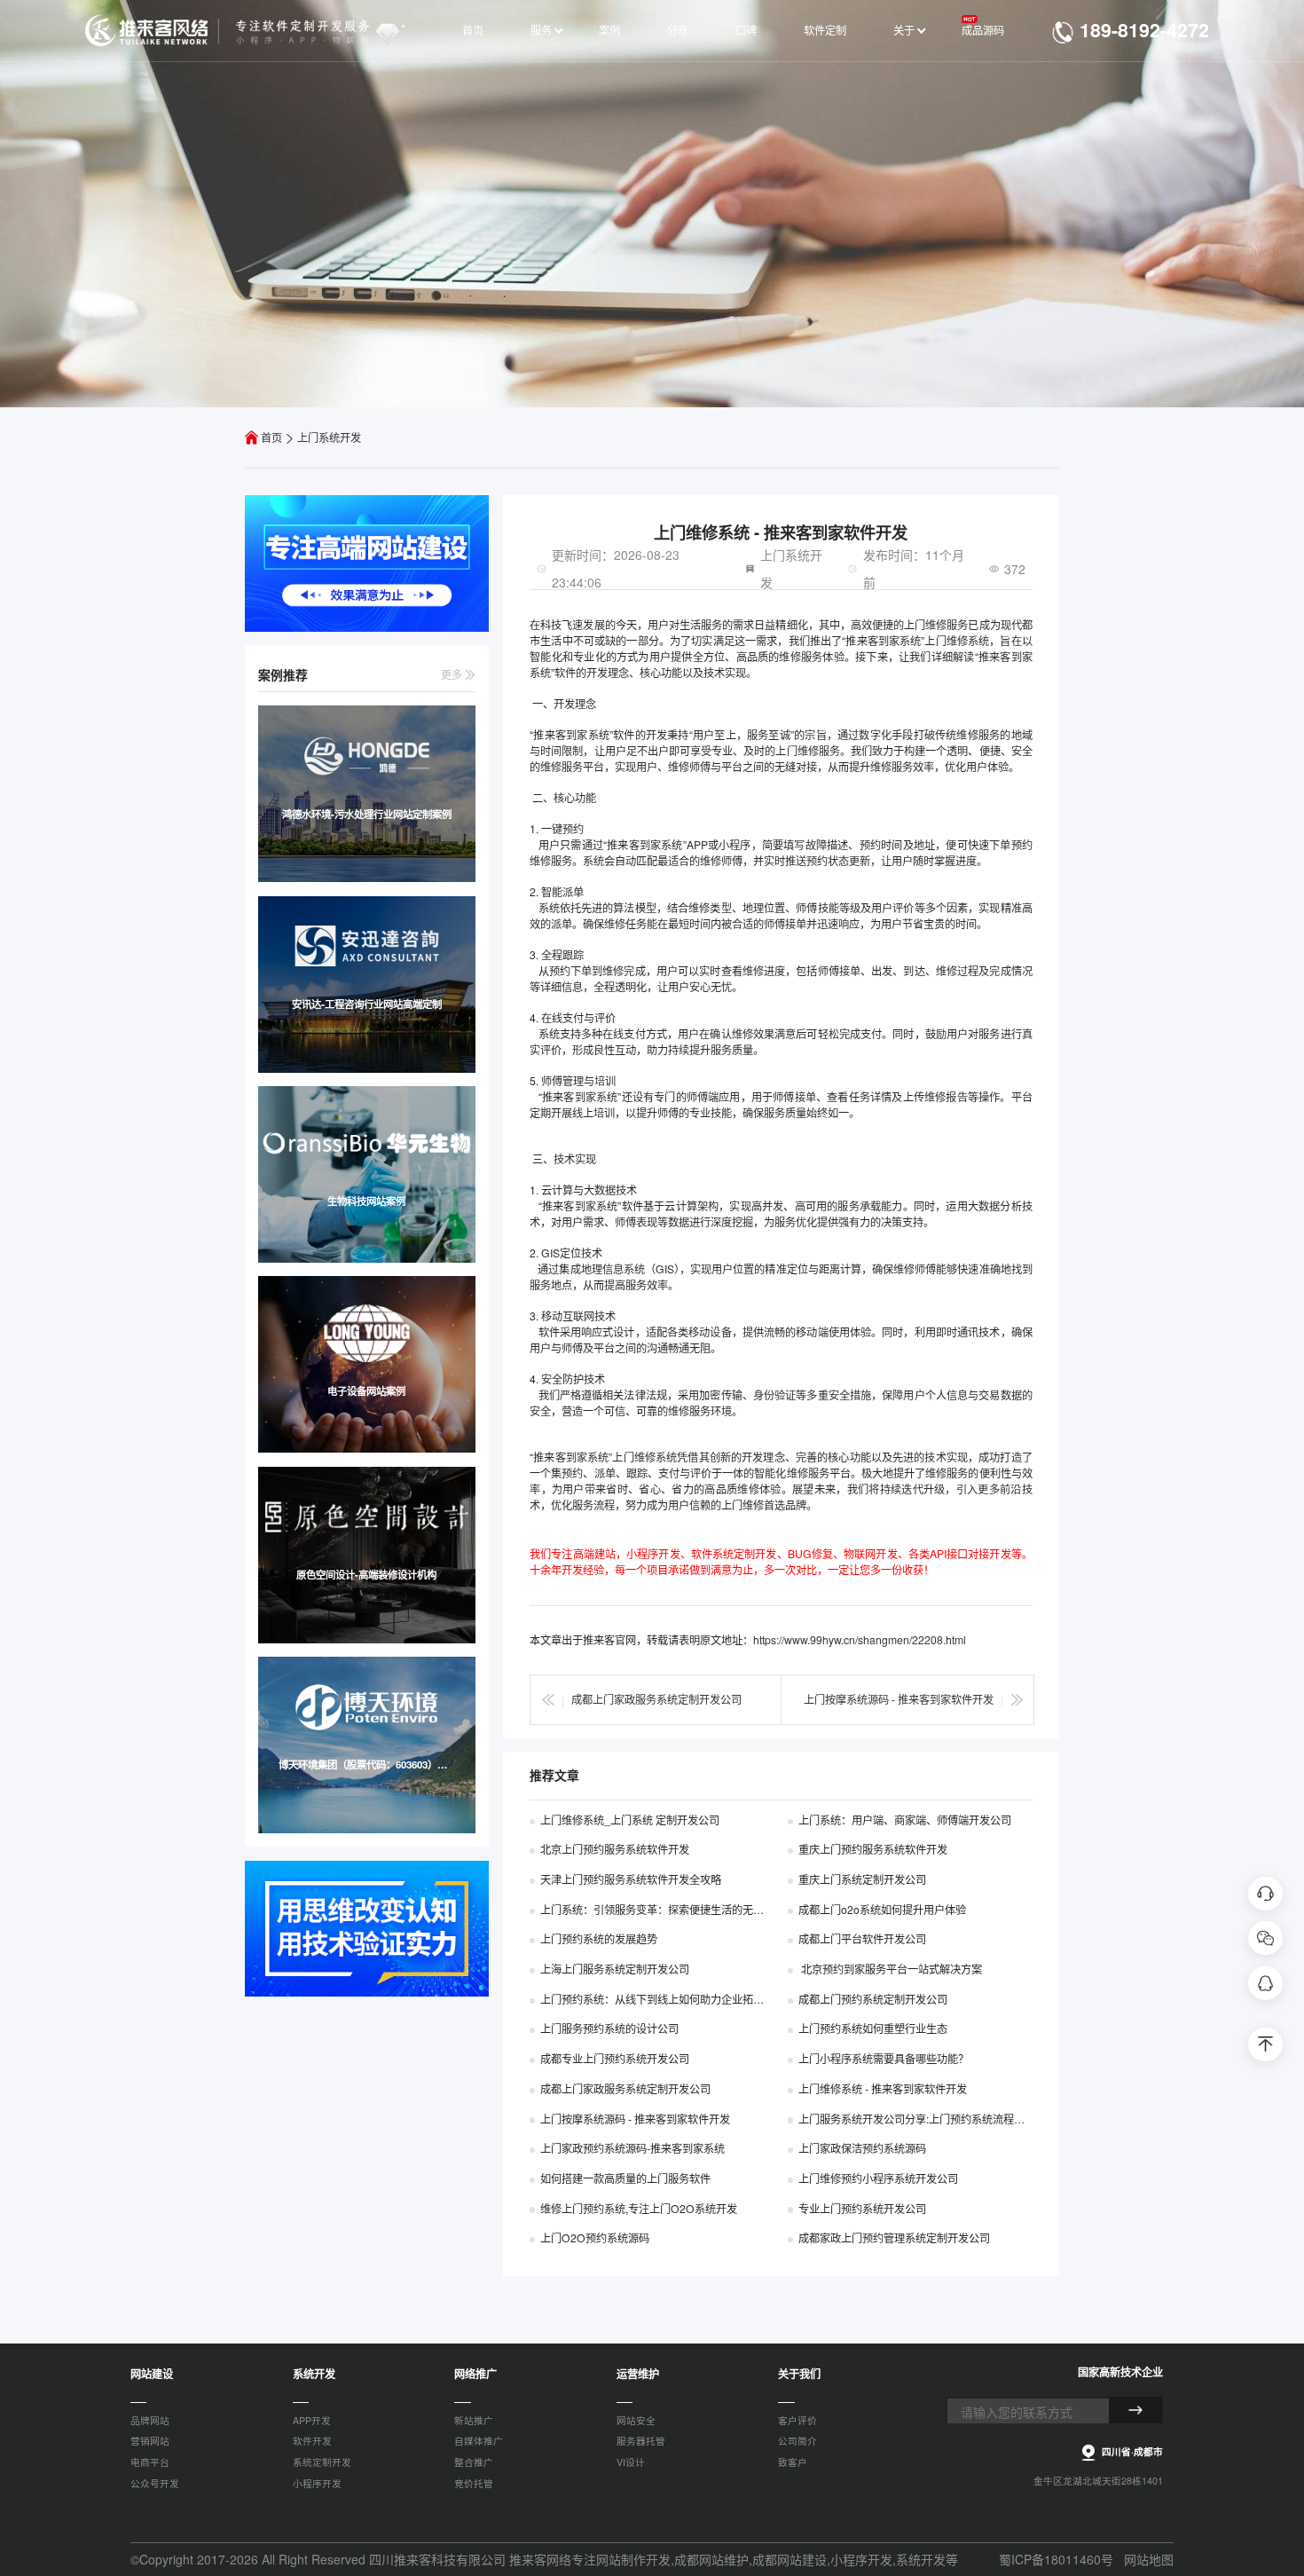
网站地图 (1149, 2559)
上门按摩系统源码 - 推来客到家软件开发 (899, 1699)
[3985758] (1265, 1982)
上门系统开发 (329, 437)
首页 (271, 437)
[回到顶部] (1265, 2044)
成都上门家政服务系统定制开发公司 (656, 1699)
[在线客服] (1265, 1893)
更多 (453, 674)
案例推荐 (283, 674)
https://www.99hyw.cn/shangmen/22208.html (860, 1639)
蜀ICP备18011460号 (1056, 2559)
